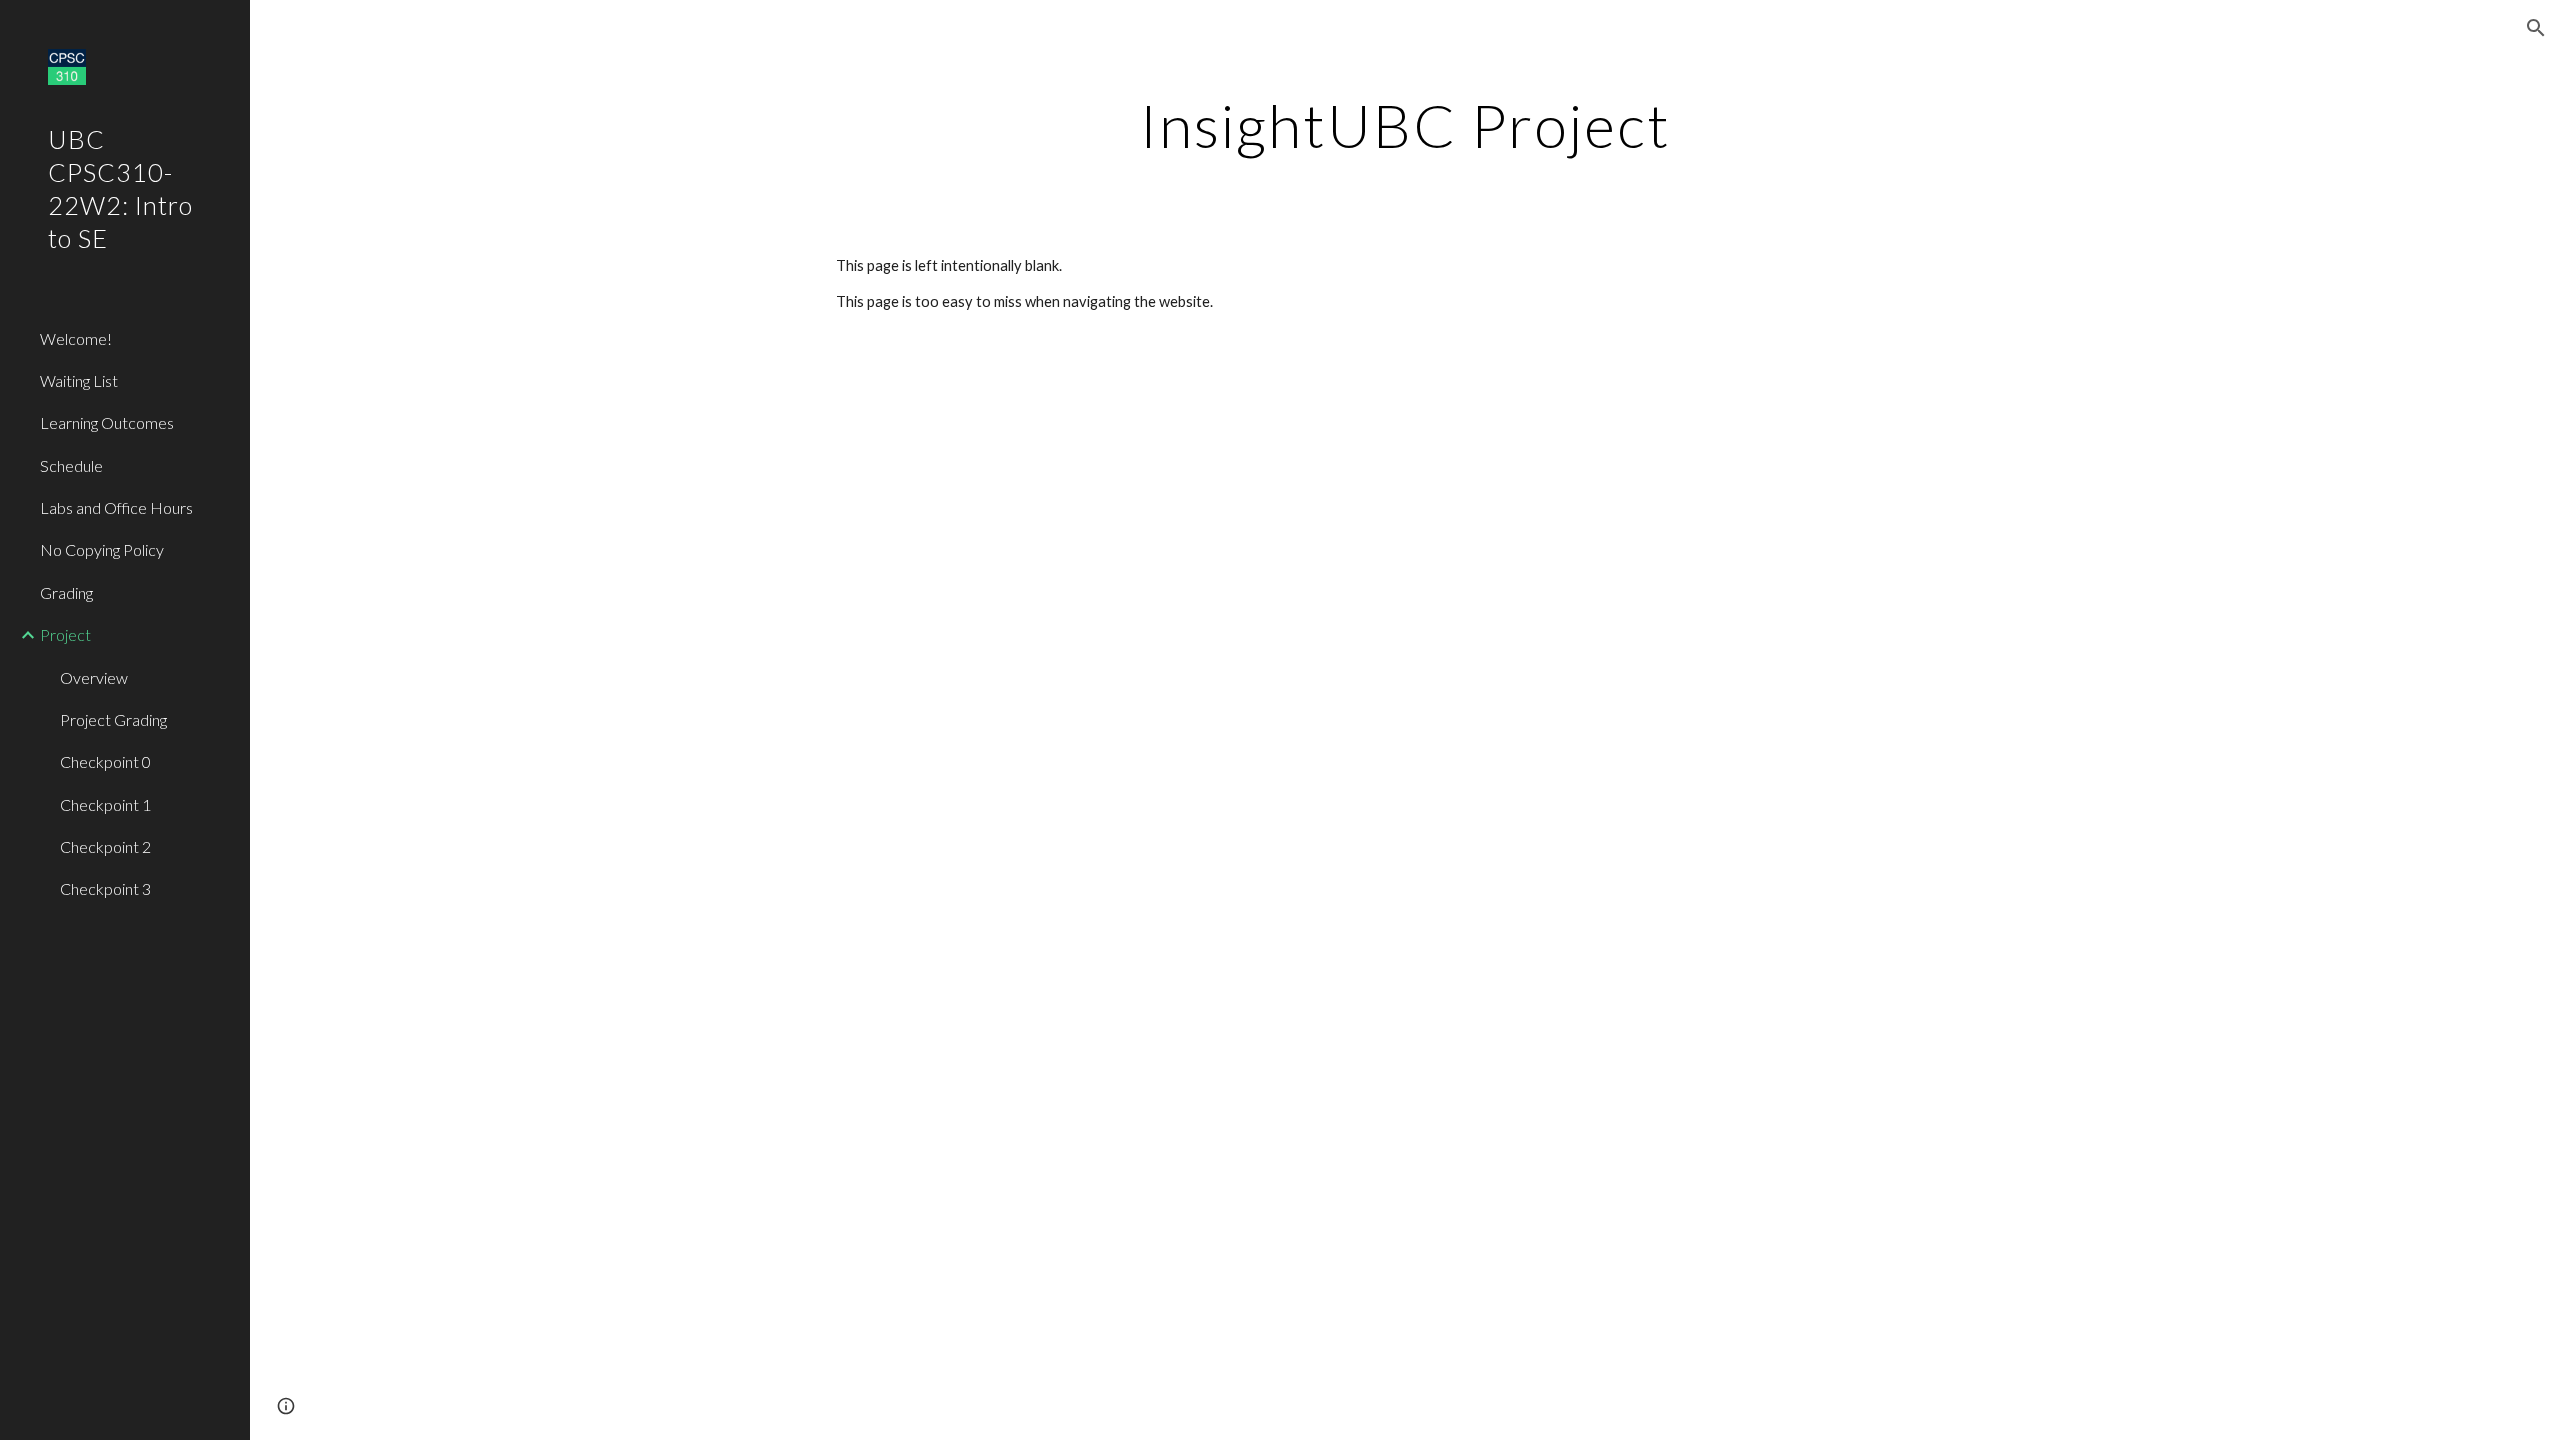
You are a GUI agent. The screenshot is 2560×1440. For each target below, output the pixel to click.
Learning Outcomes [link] (107, 422)
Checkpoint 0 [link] (105, 761)
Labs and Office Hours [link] (116, 507)
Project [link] (65, 634)
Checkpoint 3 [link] (105, 888)
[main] (1405, 125)
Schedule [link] (71, 465)
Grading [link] (66, 592)
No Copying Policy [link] (102, 549)
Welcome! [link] (76, 338)
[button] (2536, 28)
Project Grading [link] (113, 719)
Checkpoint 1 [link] (105, 804)
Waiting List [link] (79, 380)
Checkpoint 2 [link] (105, 846)
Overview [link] (94, 677)
